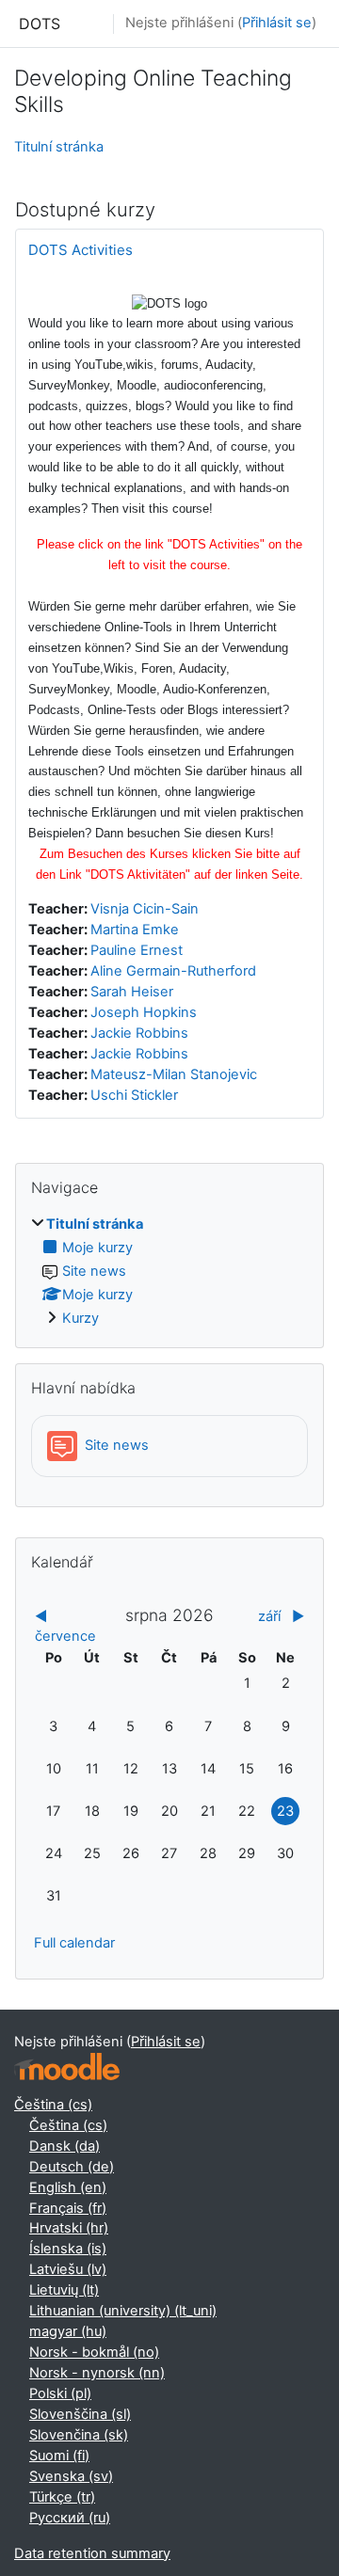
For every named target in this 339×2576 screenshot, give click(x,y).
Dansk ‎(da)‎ (65, 2146)
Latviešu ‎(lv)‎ (68, 2269)
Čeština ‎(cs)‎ (53, 2105)
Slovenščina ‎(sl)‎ (80, 2414)
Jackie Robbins (139, 1033)
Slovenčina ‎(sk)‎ (79, 2435)
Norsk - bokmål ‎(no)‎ (94, 2352)
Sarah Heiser (132, 992)
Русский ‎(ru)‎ (70, 2518)
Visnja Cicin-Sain (145, 909)
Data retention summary (92, 2553)
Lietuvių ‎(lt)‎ (64, 2290)
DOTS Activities (81, 250)
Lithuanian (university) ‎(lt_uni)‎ (123, 2311)
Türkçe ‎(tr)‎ (62, 2497)
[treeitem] (169, 1272)
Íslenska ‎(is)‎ (68, 2249)
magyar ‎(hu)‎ (68, 2331)
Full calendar (74, 1943)
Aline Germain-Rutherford (173, 971)
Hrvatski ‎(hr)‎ (69, 2228)
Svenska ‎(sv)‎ (71, 2476)
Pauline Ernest (137, 950)
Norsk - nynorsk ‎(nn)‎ (97, 2373)
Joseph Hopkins (144, 1012)
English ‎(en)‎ (68, 2187)
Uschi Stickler (134, 1095)
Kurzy (81, 1318)
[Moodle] (67, 2067)
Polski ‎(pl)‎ (60, 2393)
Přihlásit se (277, 23)
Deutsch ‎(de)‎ (72, 2167)
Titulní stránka (59, 147)
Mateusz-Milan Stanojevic (174, 1074)
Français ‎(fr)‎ (68, 2208)
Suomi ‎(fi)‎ (59, 2456)
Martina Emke (135, 930)
